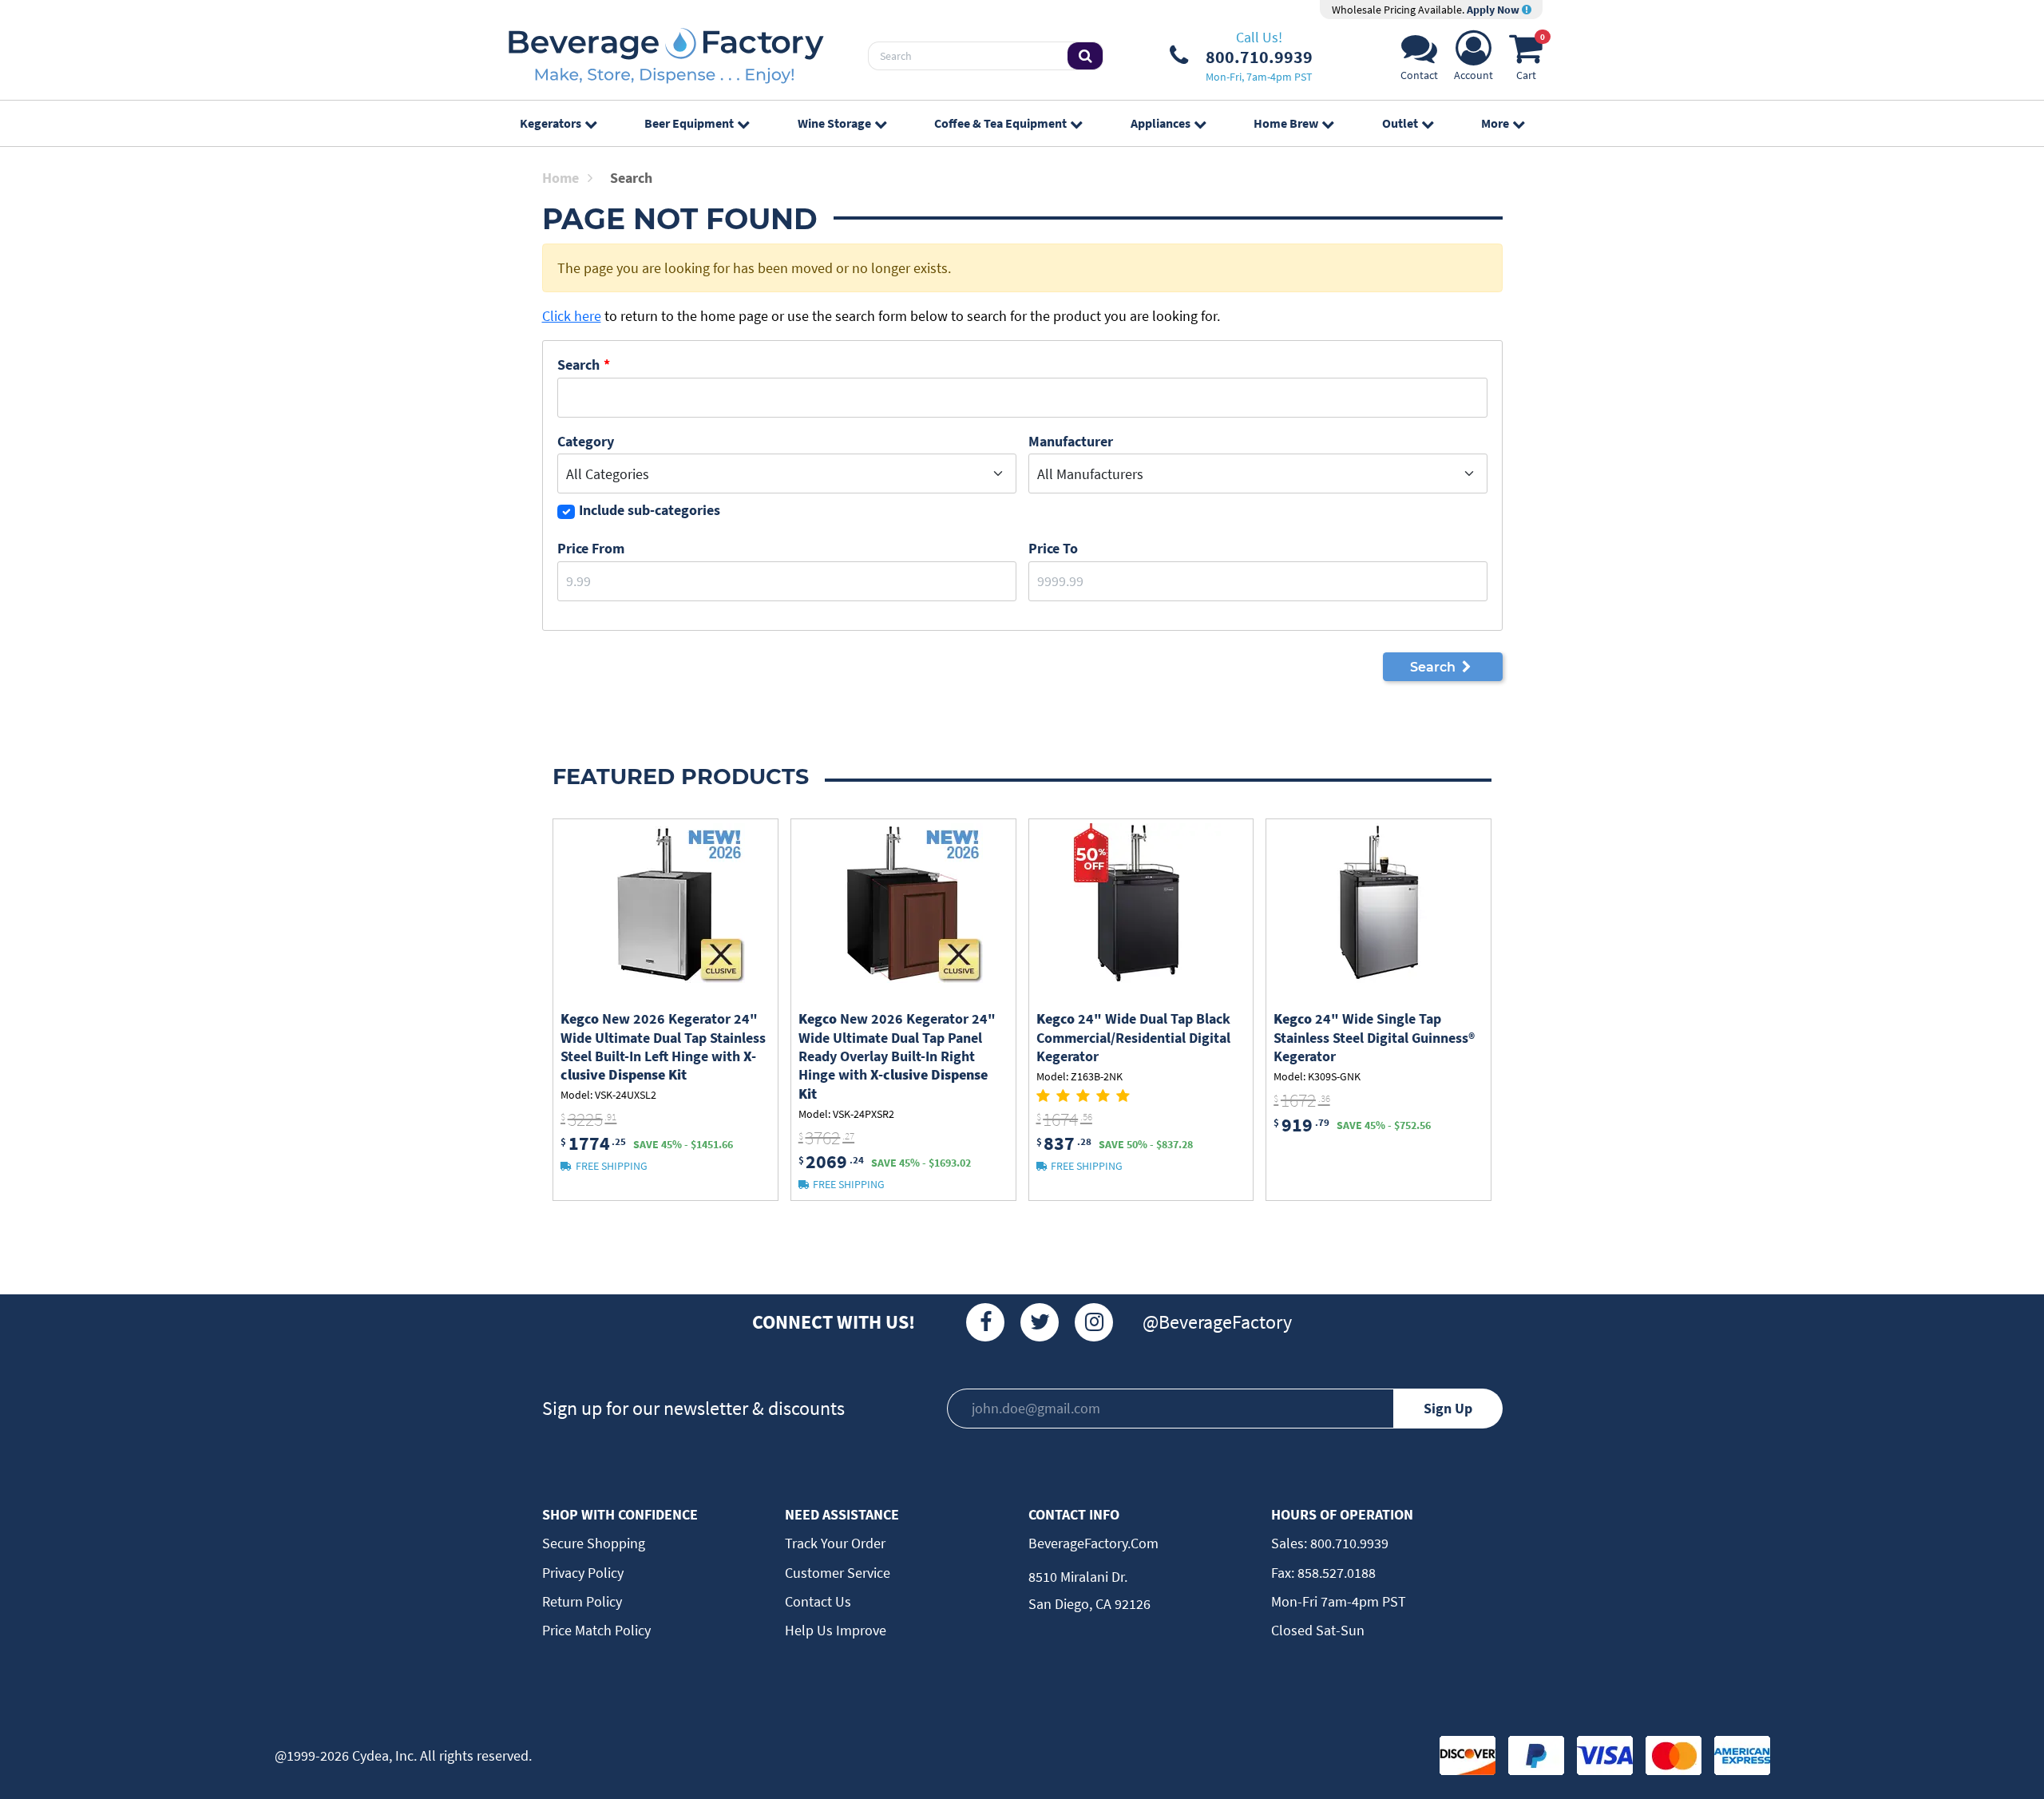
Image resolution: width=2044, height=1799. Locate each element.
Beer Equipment (689, 123)
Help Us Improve (836, 1630)
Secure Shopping (594, 1543)
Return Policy (582, 1601)
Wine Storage (834, 123)
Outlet (1400, 123)
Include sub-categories (650, 510)
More (1495, 123)
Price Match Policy (596, 1630)
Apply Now (1494, 10)
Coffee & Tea (1000, 123)
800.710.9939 (1348, 1543)
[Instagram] (1094, 1322)
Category (586, 441)
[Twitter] (1040, 1322)
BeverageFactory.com (1093, 1543)
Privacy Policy (583, 1573)
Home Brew (1286, 123)
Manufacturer (1071, 441)
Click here (572, 316)
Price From (591, 548)
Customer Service (838, 1573)
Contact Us (818, 1601)
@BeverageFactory (1217, 1322)
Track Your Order (835, 1543)
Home (561, 178)
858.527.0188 (1335, 1573)
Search (578, 365)
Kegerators (551, 123)
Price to (1053, 548)
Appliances (1161, 123)
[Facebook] (985, 1322)
